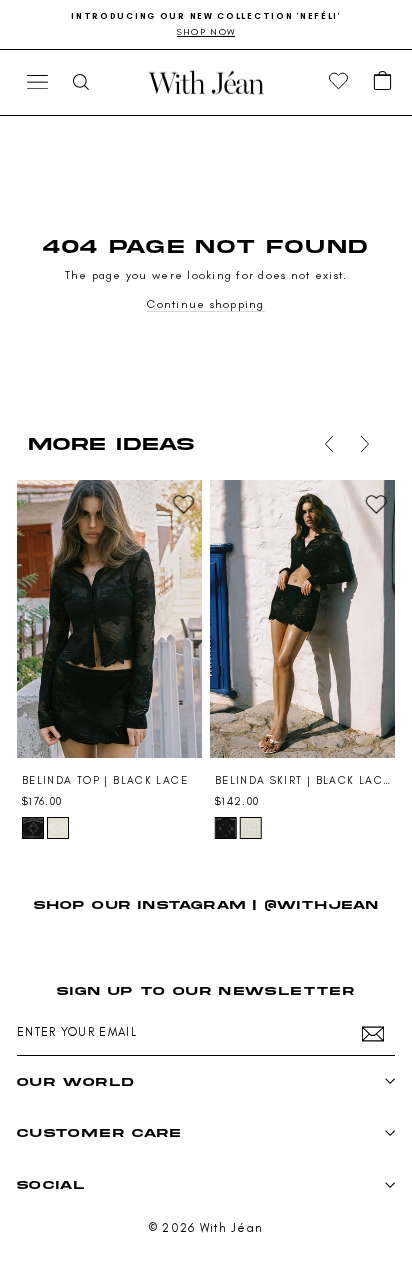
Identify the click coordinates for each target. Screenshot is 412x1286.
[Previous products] (329, 444)
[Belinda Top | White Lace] (58, 828)
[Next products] (365, 444)
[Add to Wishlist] (183, 504)
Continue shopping (206, 304)
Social (51, 1184)
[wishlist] (339, 82)
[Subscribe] (373, 1034)
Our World (75, 1081)
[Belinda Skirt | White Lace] (251, 828)
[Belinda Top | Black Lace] (109, 619)
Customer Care (99, 1132)
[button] (383, 82)
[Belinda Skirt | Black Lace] (302, 619)
